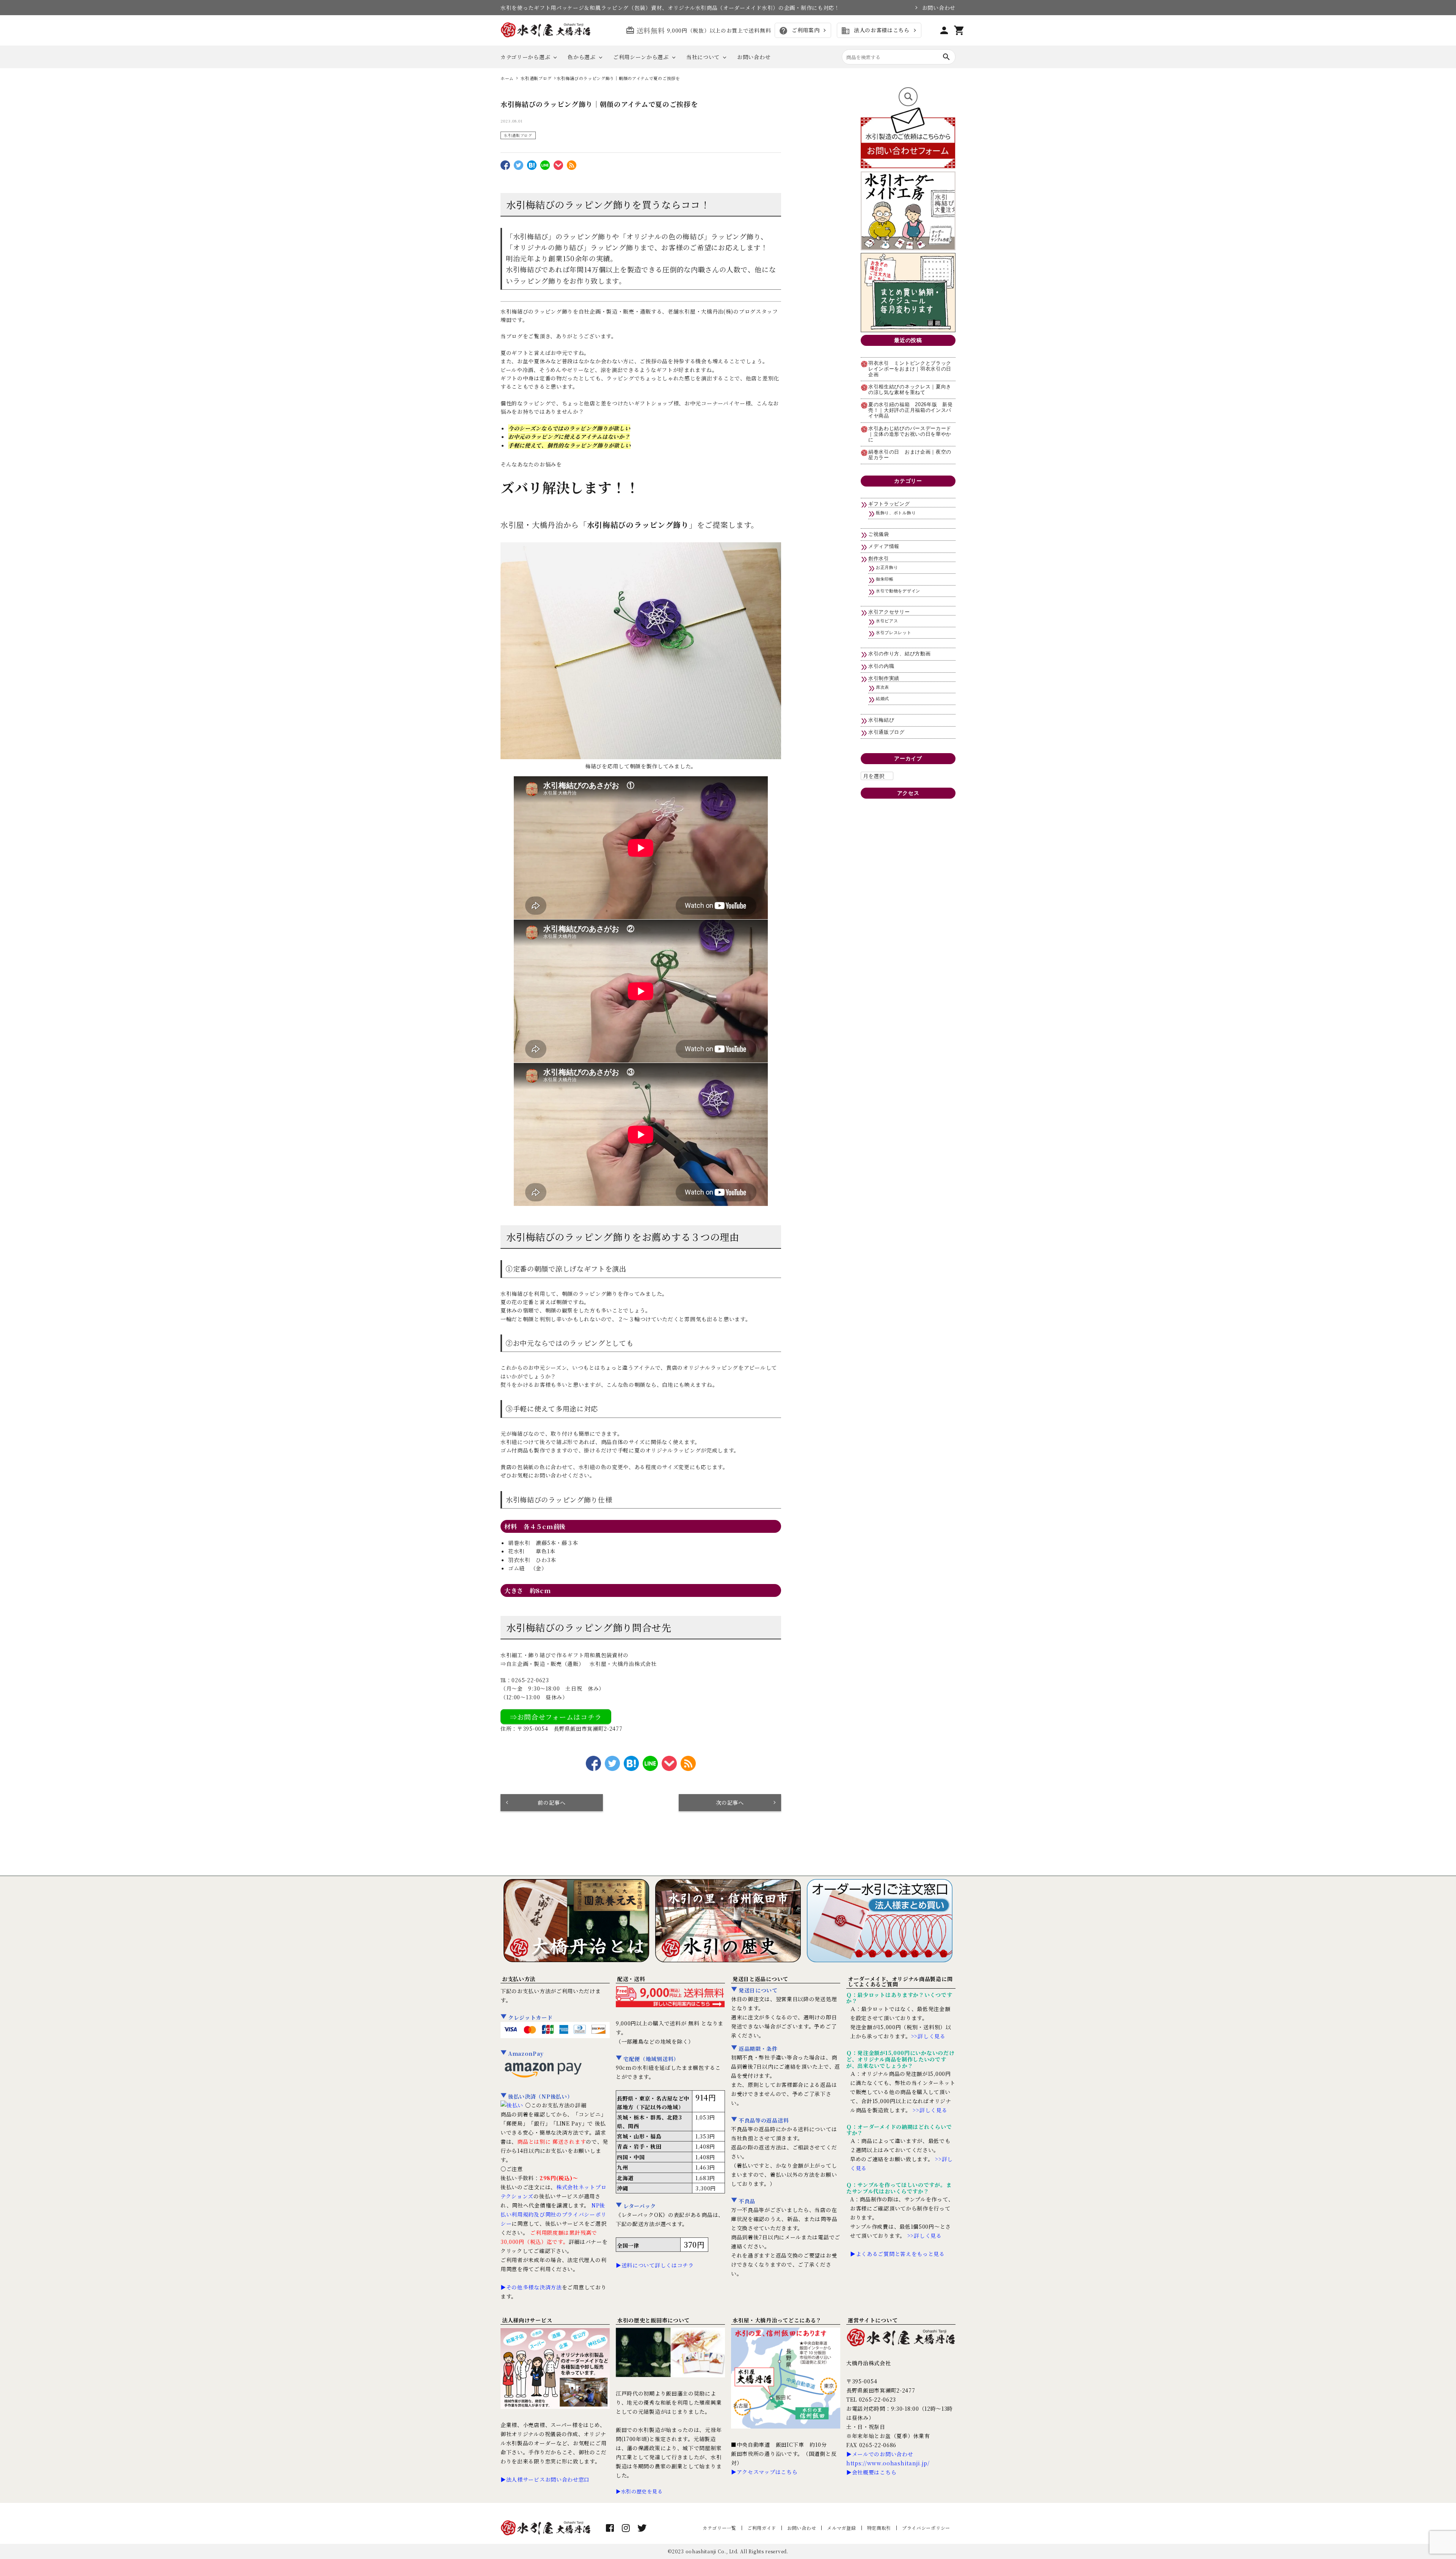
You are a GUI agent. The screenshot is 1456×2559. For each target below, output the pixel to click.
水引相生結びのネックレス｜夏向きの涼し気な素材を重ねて (910, 390)
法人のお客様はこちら (875, 31)
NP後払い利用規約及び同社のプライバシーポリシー (553, 2214)
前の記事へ (552, 1802)
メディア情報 (884, 546)
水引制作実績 (884, 678)
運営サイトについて (873, 2320)
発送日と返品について (760, 1979)
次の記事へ (730, 1802)
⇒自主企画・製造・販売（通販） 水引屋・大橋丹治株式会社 (579, 1664)
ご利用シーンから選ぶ (641, 57)
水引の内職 (881, 666)
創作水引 (879, 559)
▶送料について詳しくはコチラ (655, 2265)
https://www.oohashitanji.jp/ (888, 2463)
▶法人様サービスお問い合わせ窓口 (545, 2479)
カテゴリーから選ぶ (525, 57)
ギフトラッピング (889, 504)
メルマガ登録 (841, 2528)
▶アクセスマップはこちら (764, 2472)
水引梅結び (881, 720)
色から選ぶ (582, 57)
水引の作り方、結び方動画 (899, 654)
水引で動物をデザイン (898, 591)
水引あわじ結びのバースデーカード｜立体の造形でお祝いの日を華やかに (910, 434)
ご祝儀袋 (879, 534)
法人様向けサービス (527, 2320)
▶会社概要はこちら (871, 2472)
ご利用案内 (799, 31)
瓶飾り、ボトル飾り (896, 513)
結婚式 (883, 699)
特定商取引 (879, 2528)
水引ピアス (887, 621)
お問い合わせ (939, 8)
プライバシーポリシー (926, 2528)
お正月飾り (887, 567)
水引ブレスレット (894, 633)
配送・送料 (631, 1979)
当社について (703, 57)
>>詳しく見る (928, 2036)
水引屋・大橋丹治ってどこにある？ (777, 2320)
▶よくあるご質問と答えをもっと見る (897, 2254)
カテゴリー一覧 (719, 2528)
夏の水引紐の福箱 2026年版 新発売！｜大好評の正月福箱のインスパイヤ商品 (911, 410)
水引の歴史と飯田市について (653, 2320)
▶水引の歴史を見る (639, 2491)
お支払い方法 (519, 1979)
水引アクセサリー (889, 612)
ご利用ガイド (762, 2528)
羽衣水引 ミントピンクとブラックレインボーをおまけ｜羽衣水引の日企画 (910, 369)
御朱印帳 (885, 579)
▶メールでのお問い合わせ (880, 2454)
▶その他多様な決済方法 (531, 2287)
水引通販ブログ (518, 135)
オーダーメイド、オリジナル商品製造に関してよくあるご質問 (900, 1981)
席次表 (883, 687)
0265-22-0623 (530, 1680)
